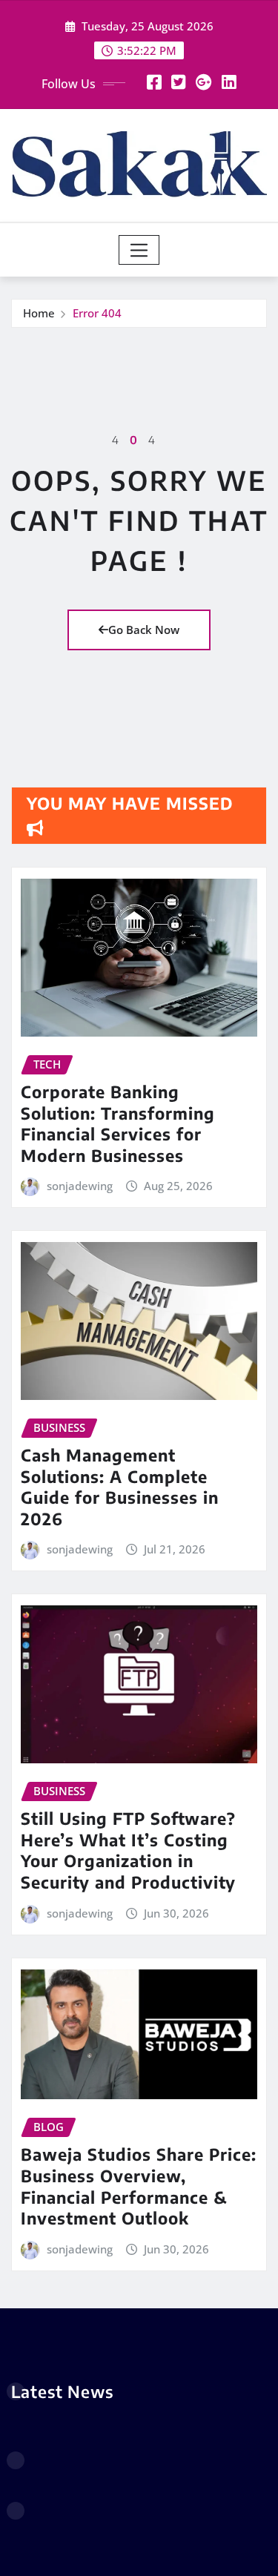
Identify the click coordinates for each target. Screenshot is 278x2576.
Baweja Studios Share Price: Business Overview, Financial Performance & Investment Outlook (139, 2186)
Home (39, 313)
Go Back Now (144, 630)
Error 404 (97, 313)
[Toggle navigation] (139, 250)
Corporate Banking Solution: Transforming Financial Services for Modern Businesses (118, 1123)
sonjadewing (80, 1186)
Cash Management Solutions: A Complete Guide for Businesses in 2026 (120, 1487)
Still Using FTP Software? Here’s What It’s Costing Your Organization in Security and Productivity (128, 1850)
